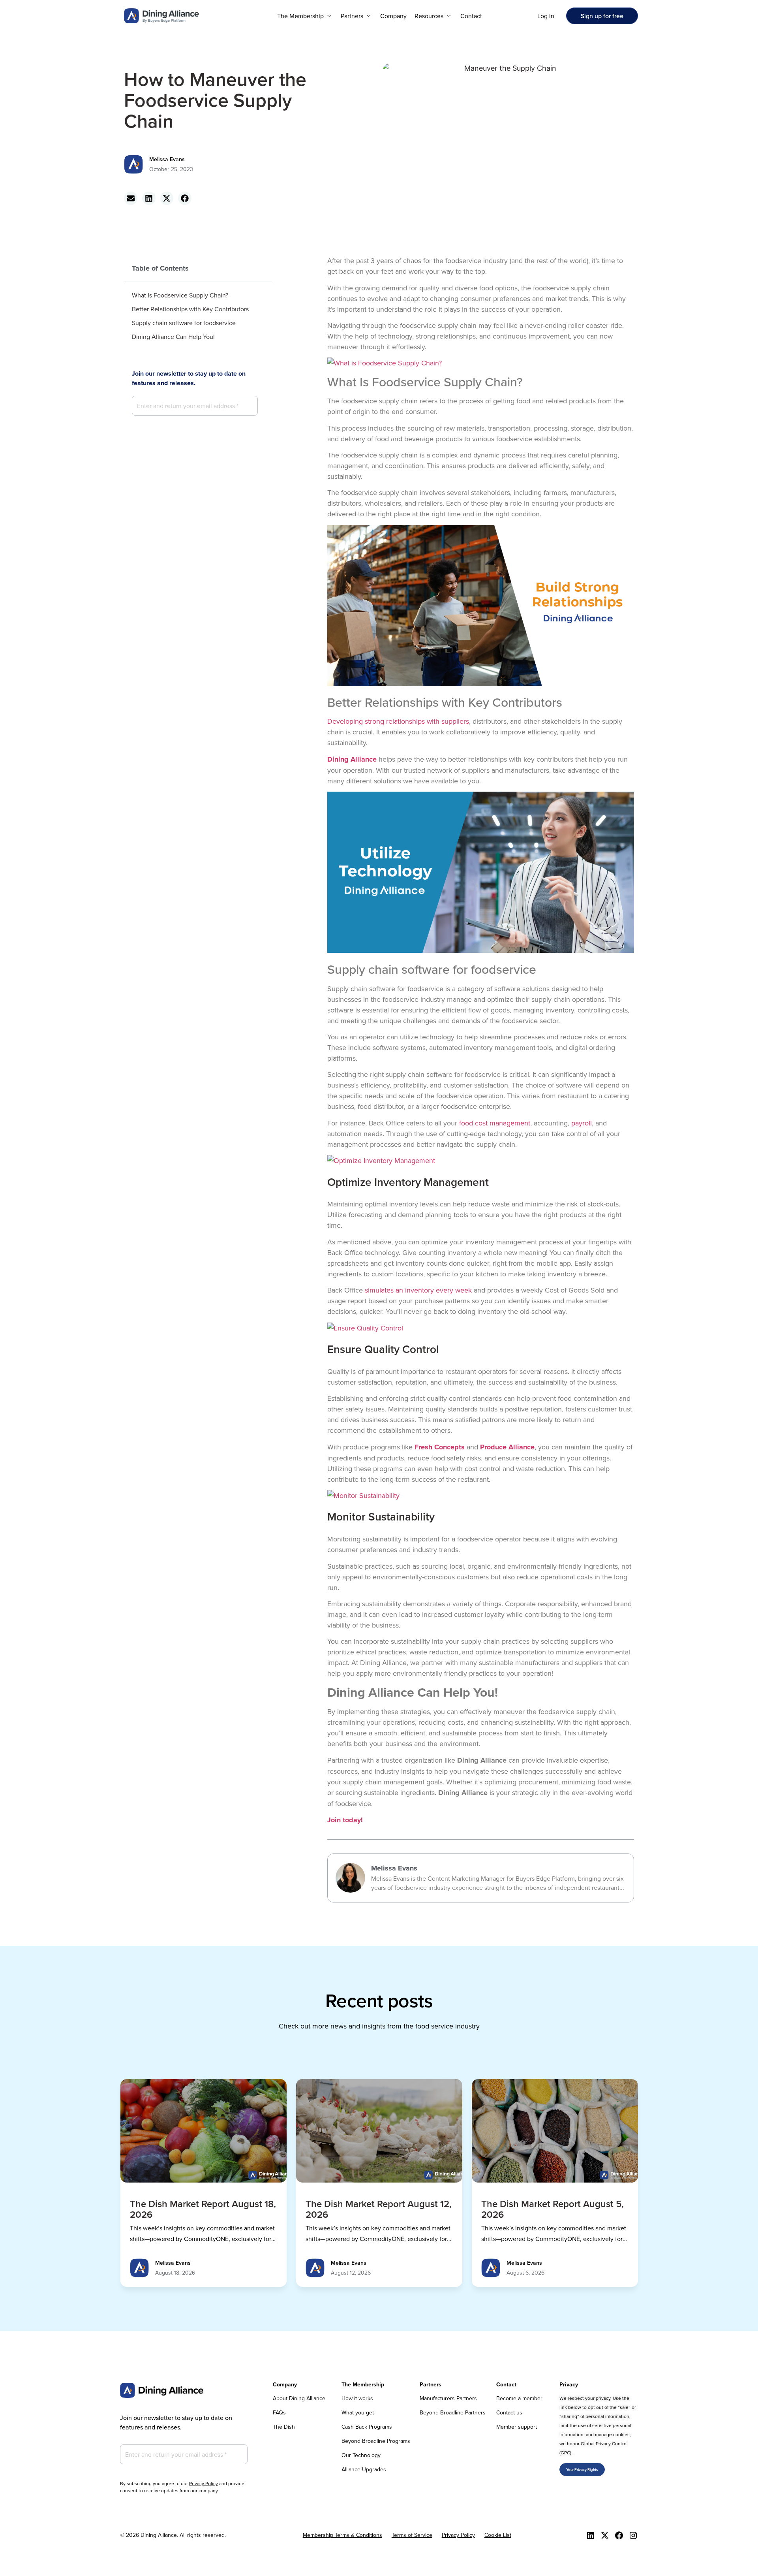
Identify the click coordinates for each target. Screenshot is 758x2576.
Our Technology (361, 2455)
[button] (305, 16)
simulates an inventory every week (418, 1290)
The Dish (284, 2427)
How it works (357, 2398)
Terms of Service (412, 2535)
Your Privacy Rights (582, 2470)
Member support (517, 2427)
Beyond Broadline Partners (453, 2412)
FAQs (279, 2412)
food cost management (495, 1123)
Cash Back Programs (367, 2427)
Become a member (519, 2398)
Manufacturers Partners (448, 2398)
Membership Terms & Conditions (342, 2535)
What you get (358, 2412)
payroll (582, 1123)
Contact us (509, 2412)
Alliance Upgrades (364, 2469)
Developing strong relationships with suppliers (398, 721)
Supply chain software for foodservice (184, 323)
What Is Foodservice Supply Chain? (180, 295)
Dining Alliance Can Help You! (173, 337)
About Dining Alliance (299, 2398)
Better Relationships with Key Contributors (190, 309)
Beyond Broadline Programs (376, 2441)
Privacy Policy (204, 2483)
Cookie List (498, 2535)
